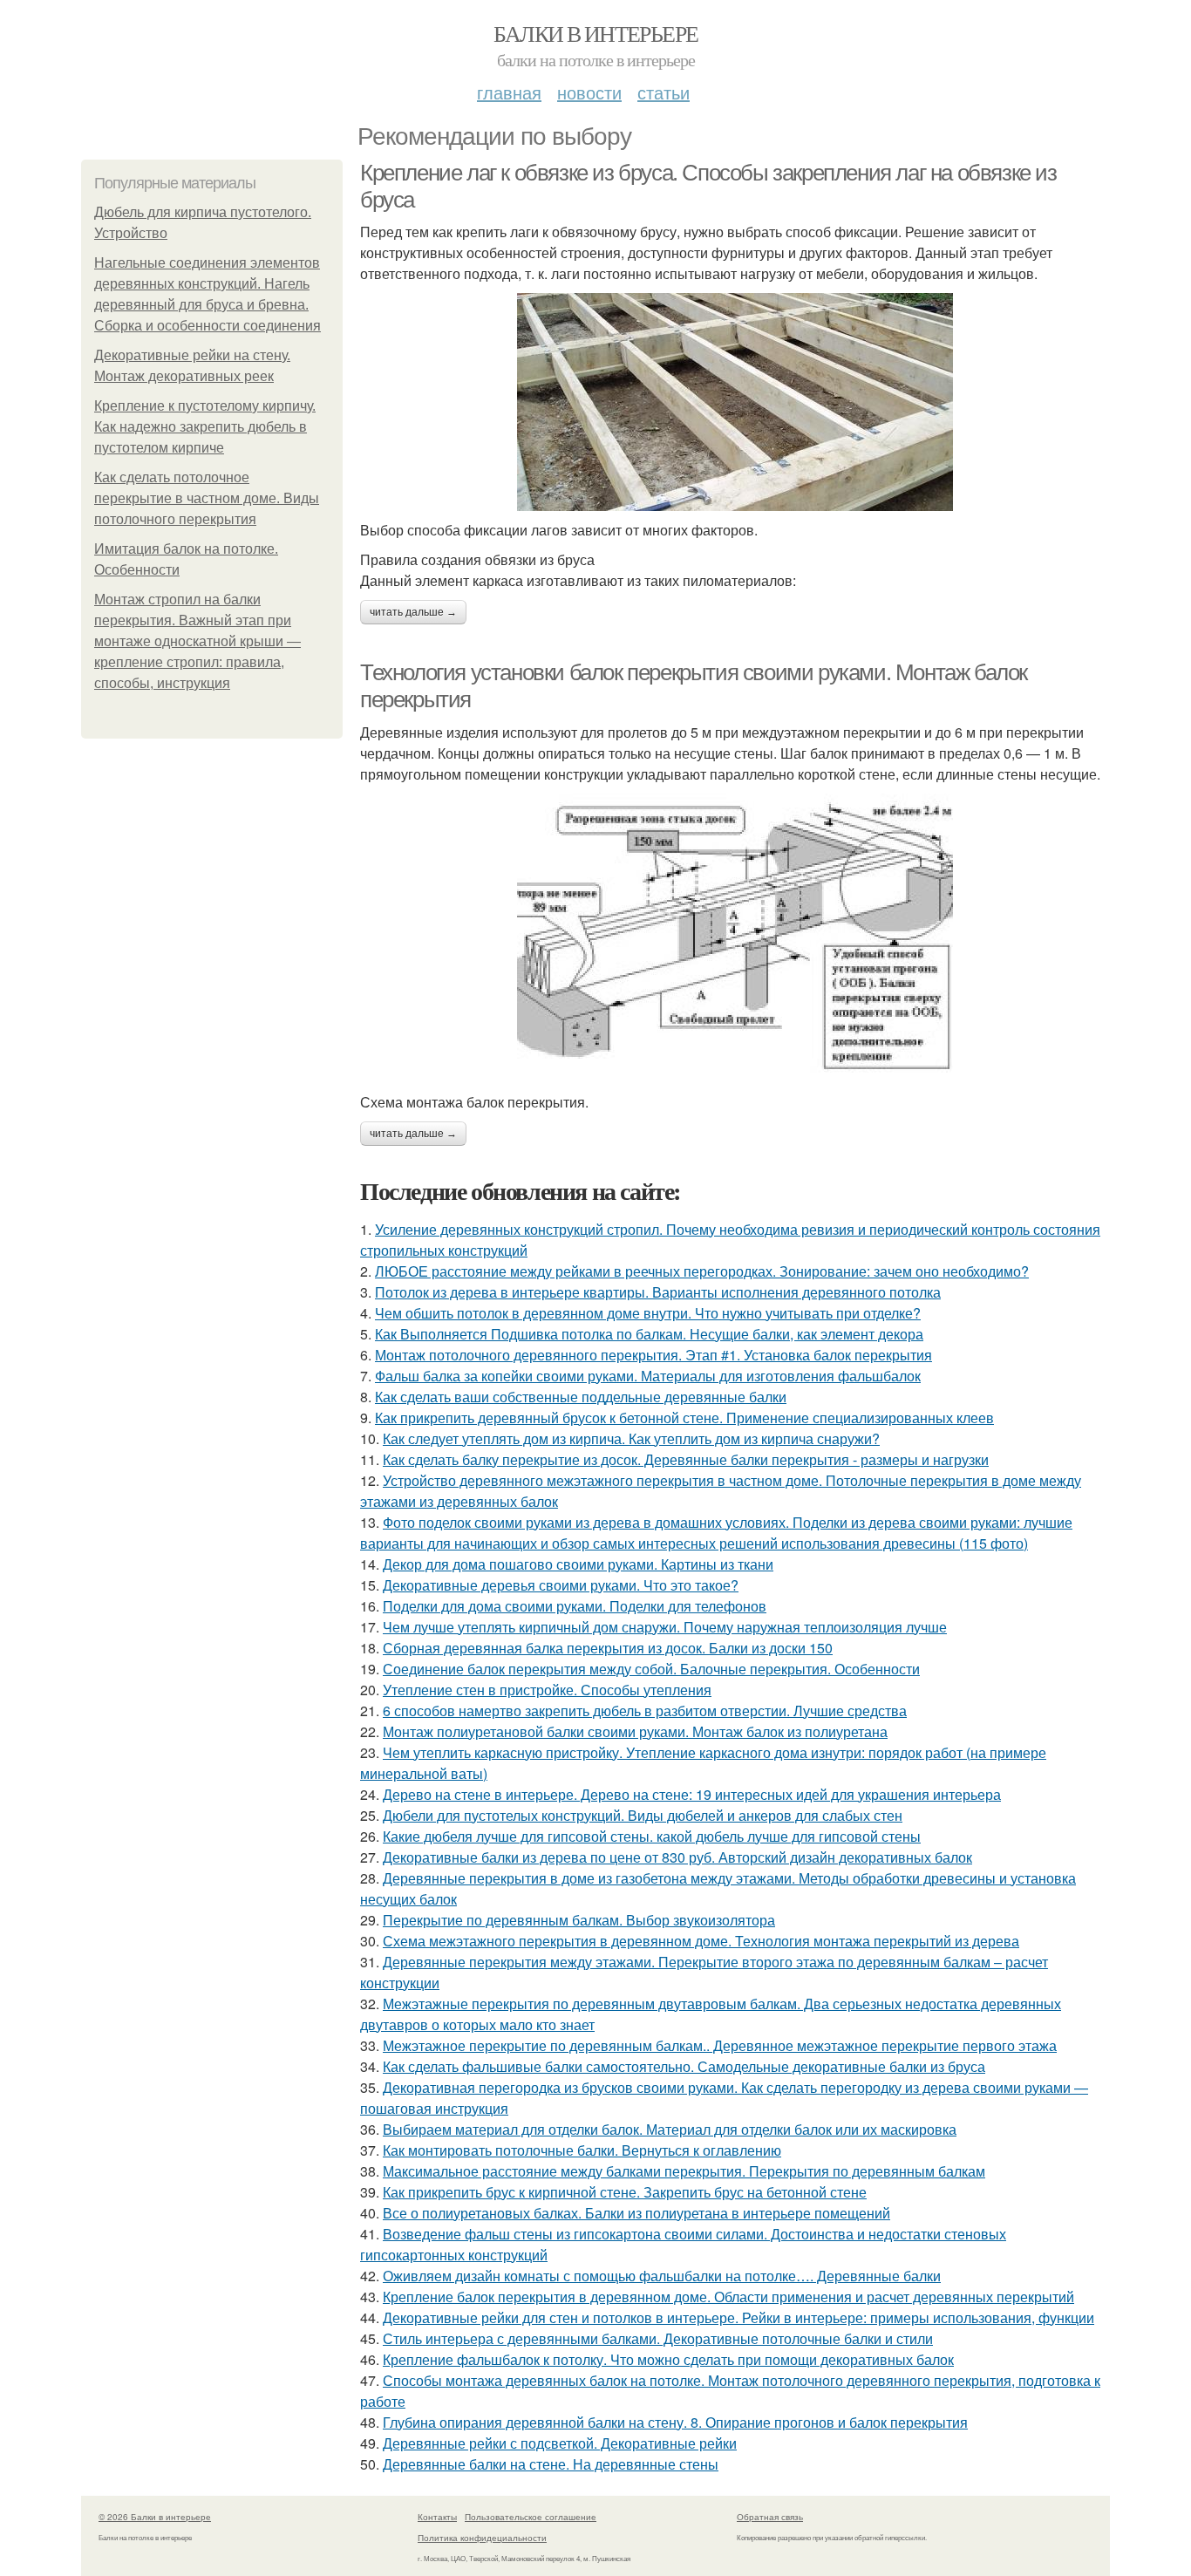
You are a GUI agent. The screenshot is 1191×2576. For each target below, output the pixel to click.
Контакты (437, 2517)
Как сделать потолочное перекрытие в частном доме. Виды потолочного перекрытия (207, 498)
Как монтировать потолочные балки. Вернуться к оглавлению (582, 2150)
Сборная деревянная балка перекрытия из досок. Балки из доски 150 (608, 1648)
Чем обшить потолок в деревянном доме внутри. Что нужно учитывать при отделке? (648, 1313)
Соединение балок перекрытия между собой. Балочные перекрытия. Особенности (651, 1669)
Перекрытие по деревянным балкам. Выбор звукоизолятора (579, 1920)
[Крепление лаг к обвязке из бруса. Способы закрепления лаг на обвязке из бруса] (735, 402)
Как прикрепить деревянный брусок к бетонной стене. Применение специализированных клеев (684, 1417)
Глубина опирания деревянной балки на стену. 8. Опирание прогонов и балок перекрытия (675, 2422)
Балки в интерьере (596, 33)
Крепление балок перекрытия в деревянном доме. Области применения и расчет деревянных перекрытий (728, 2297)
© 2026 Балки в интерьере (155, 2517)
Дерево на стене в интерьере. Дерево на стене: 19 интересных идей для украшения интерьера (692, 1794)
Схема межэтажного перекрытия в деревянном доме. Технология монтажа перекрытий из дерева (701, 1941)
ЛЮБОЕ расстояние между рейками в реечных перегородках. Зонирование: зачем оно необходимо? (702, 1271)
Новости (589, 92)
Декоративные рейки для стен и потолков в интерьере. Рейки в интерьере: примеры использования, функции (738, 2317)
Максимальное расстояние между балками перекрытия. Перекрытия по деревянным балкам (684, 2171)
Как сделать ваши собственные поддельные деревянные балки (581, 1397)
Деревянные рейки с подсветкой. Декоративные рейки (560, 2443)
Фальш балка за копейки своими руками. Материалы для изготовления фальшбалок (648, 1376)
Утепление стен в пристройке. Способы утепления (547, 1690)
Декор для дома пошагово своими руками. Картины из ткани (578, 1564)
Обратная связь (770, 2517)
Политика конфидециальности (482, 2538)
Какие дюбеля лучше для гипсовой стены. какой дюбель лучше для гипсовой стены (652, 1836)
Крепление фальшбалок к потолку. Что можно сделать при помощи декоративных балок (668, 2359)
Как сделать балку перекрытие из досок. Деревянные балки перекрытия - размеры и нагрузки (686, 1459)
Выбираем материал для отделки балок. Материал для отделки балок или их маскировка (670, 2129)
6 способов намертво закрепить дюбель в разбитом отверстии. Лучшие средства (645, 1711)
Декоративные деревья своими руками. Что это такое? (561, 1585)
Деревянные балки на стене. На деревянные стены (551, 2464)
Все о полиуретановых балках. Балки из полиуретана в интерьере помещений (636, 2213)
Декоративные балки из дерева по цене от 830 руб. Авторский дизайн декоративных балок (677, 1857)
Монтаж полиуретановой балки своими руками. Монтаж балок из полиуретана (635, 1731)
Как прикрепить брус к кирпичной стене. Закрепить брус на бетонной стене (625, 2192)
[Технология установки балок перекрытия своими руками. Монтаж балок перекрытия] (735, 938)
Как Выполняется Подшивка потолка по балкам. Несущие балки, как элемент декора (649, 1334)
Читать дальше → (413, 612)
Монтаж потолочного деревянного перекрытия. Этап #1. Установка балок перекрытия (653, 1355)
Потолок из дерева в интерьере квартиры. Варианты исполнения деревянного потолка (658, 1292)
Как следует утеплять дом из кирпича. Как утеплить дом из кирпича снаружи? (631, 1438)
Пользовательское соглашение (531, 2517)
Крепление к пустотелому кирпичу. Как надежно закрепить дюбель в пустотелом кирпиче (205, 427)
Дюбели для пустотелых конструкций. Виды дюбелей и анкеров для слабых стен (643, 1815)
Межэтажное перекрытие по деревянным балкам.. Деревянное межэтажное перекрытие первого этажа (720, 2045)
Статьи (664, 92)
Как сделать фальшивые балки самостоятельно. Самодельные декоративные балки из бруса (684, 2066)
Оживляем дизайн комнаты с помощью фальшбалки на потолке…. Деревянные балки (662, 2276)
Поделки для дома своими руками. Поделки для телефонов (575, 1606)
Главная (509, 92)
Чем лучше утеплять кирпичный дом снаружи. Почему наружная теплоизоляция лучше (665, 1627)
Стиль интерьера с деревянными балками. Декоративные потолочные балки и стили (658, 2338)
